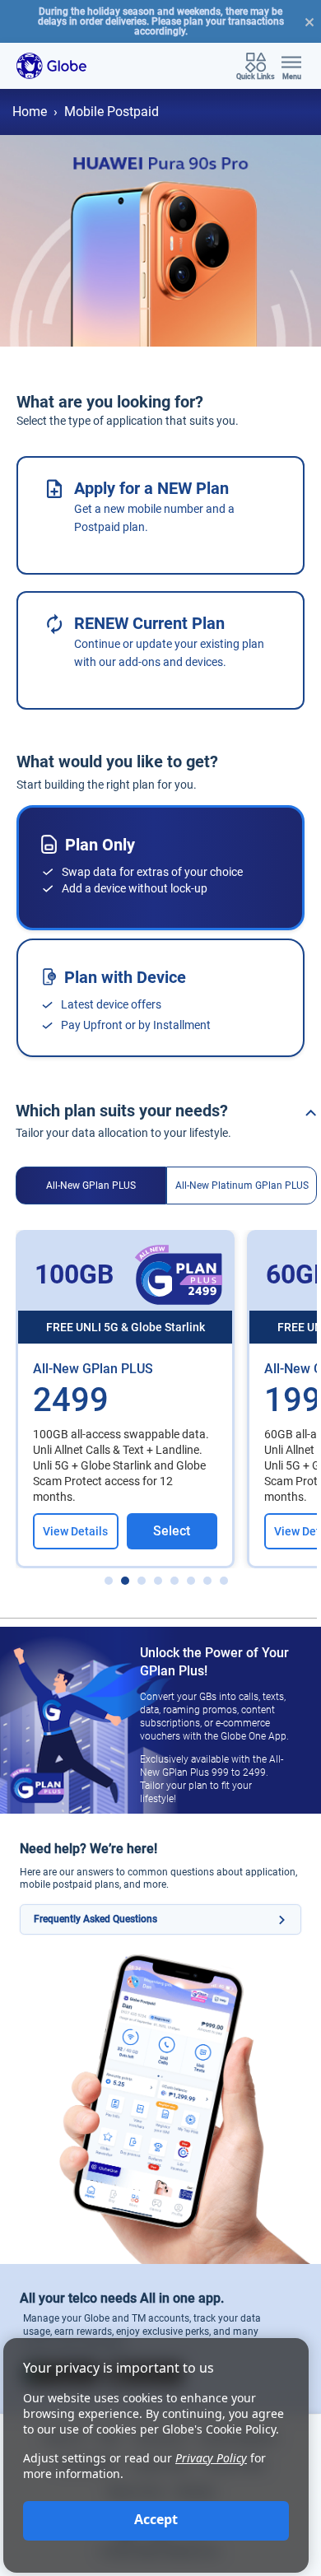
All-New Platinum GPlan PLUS (242, 1186)
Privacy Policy (211, 2458)
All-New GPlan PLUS (91, 1186)
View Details (75, 1531)
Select (172, 1531)
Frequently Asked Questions (95, 1919)
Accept (156, 2519)
